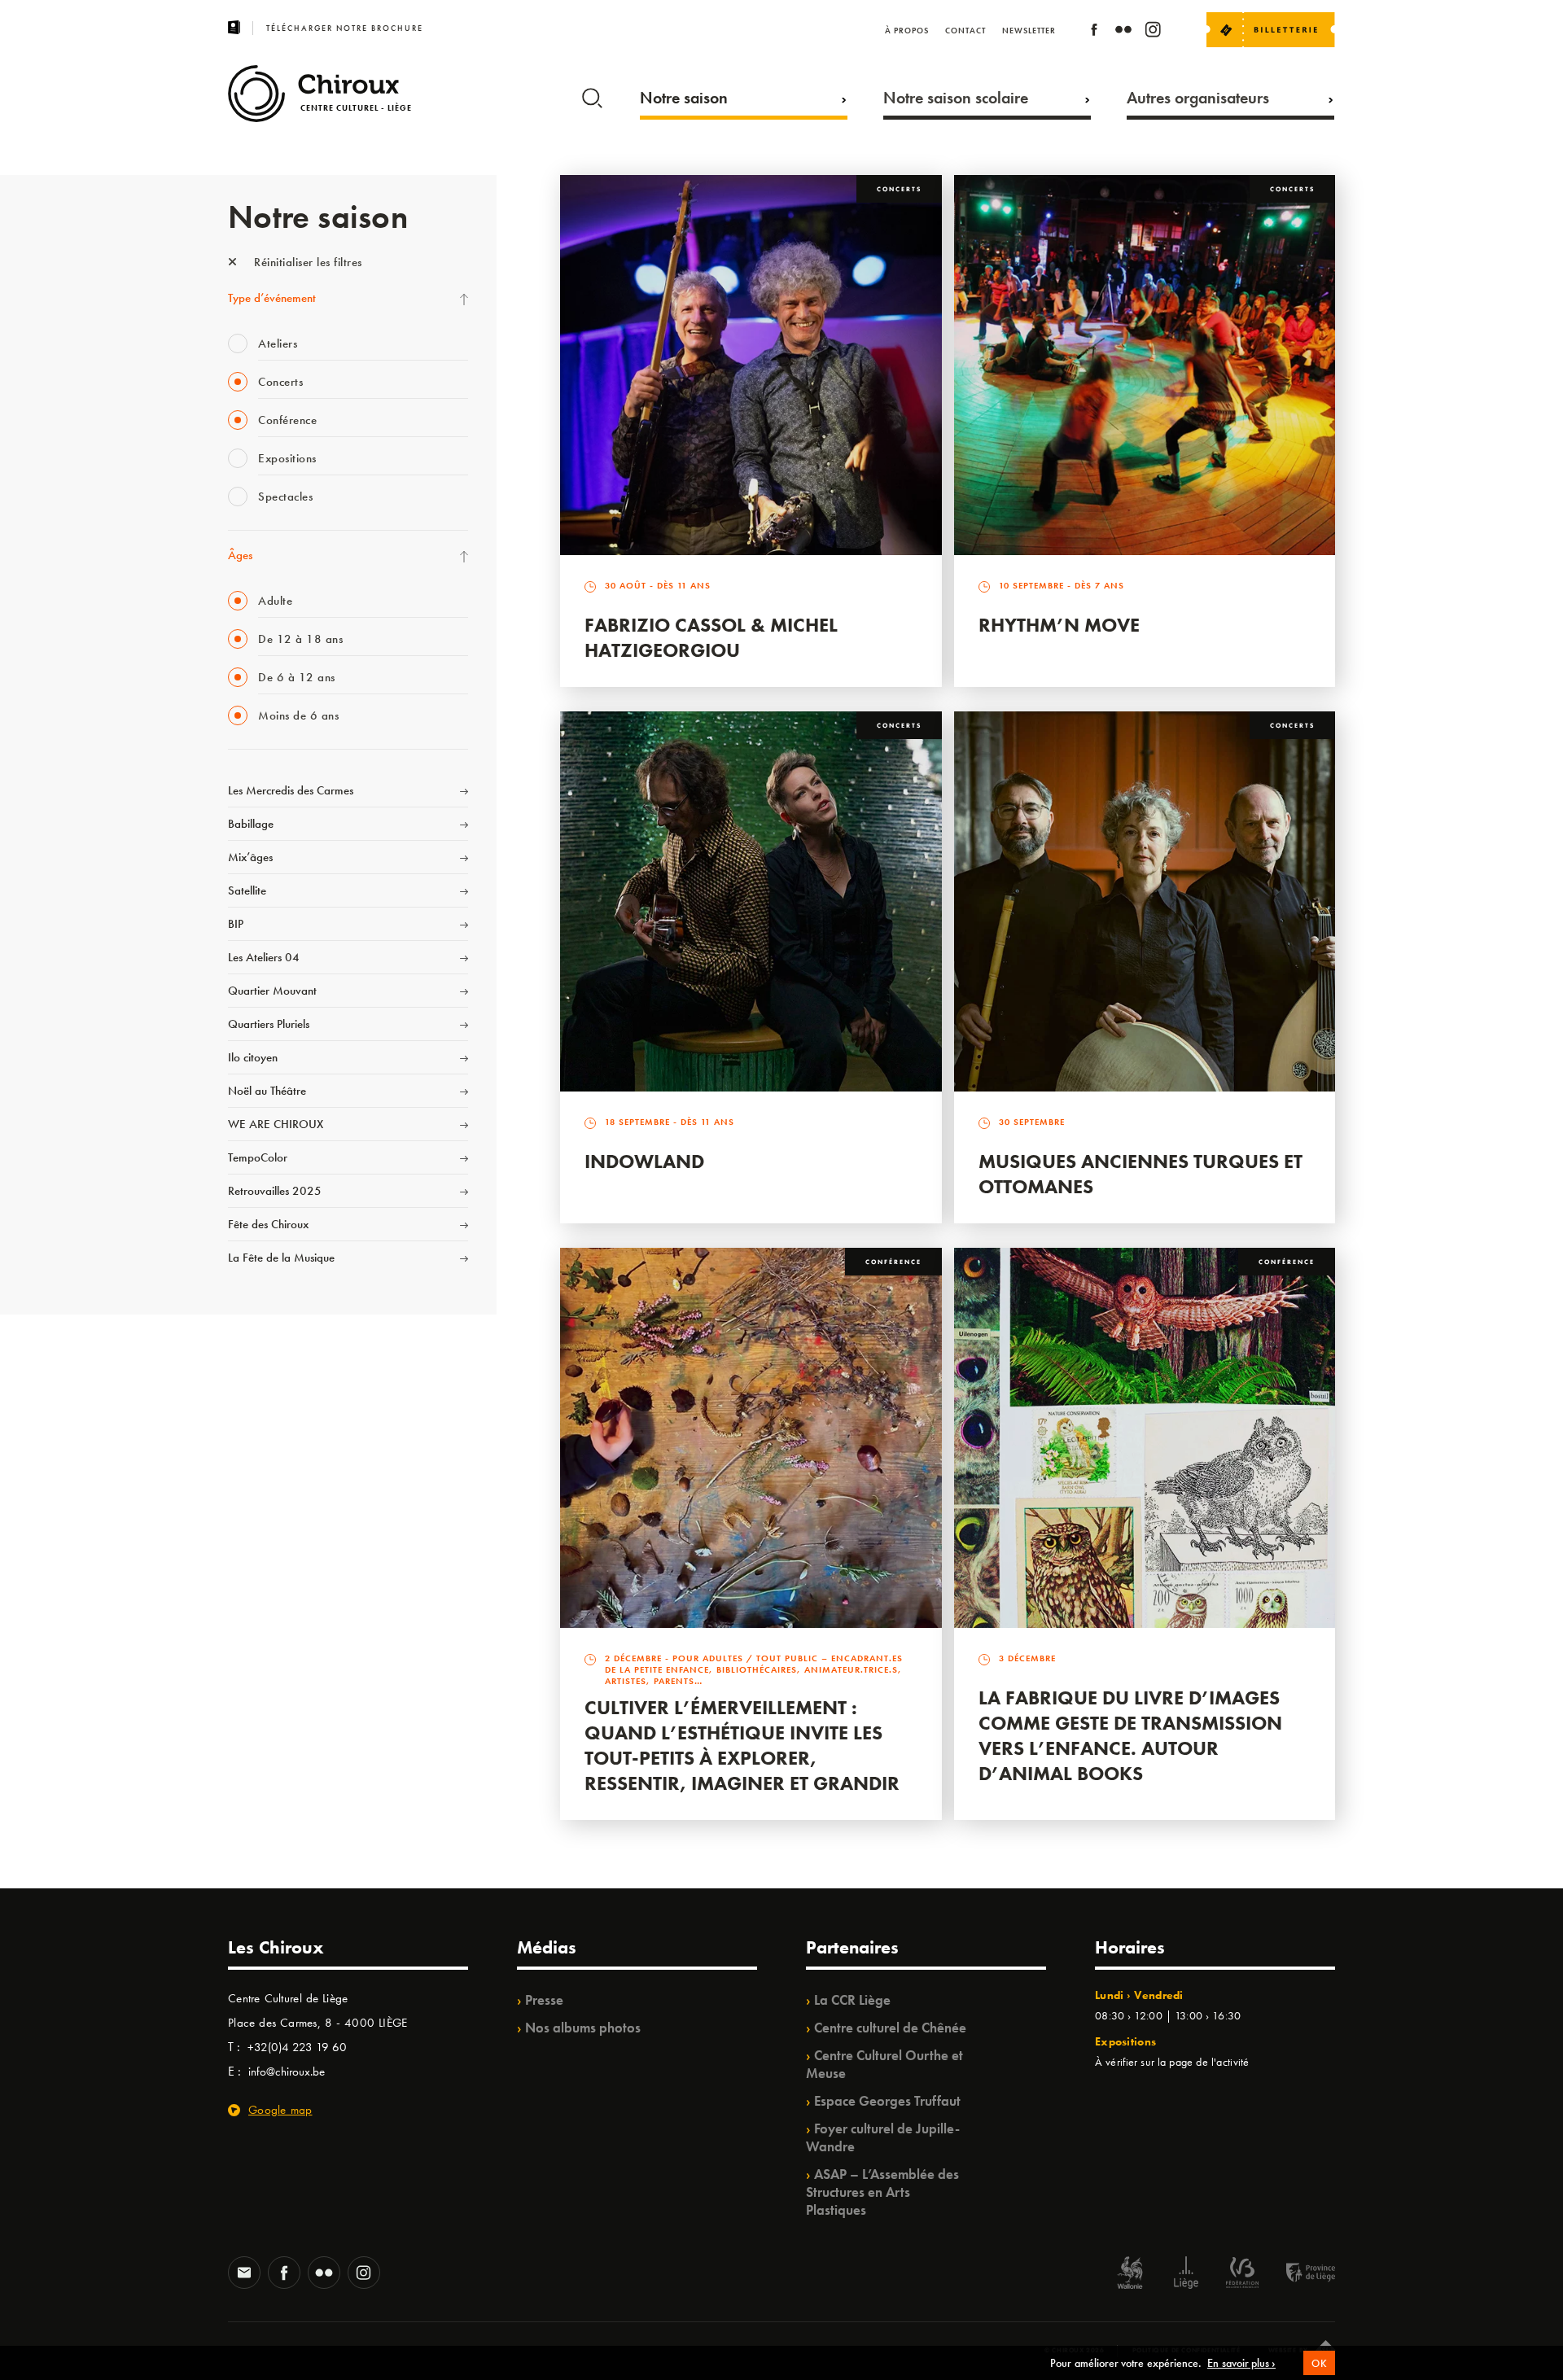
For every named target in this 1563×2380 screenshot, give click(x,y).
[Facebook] (1094, 32)
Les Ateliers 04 (264, 957)
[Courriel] (244, 2274)
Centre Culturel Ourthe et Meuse (884, 2064)
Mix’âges (250, 857)
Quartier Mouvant (272, 991)
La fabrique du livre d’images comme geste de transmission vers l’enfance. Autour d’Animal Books (1130, 1735)
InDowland (644, 1161)
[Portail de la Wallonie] (1130, 2275)
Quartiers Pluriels (269, 1024)
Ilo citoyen (253, 1057)
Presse (544, 2000)
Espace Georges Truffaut (887, 2101)
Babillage (251, 824)
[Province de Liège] (1298, 2275)
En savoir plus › (1241, 2363)
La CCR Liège (852, 2000)
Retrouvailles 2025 (275, 1191)
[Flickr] (1123, 32)
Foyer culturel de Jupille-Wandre (883, 2137)
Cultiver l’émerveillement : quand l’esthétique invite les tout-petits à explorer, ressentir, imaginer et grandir (742, 1745)
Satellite (247, 890)
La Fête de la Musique (281, 1258)
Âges (240, 555)
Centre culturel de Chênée (890, 2028)
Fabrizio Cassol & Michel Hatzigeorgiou (711, 637)
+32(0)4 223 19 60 (297, 2047)
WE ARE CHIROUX (276, 1124)
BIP (236, 924)
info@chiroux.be (287, 2072)
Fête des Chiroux (268, 1224)
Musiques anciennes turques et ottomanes (1141, 1174)
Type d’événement (272, 298)
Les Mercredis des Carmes (291, 790)
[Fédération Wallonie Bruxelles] (1242, 2275)
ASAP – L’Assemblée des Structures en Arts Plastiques (882, 2192)
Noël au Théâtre (267, 1091)
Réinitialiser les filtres (306, 262)
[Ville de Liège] (1186, 2275)
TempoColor (258, 1157)
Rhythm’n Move (1059, 625)
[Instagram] (1153, 32)
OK (1319, 2363)
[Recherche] (592, 94)
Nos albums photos (583, 2028)
